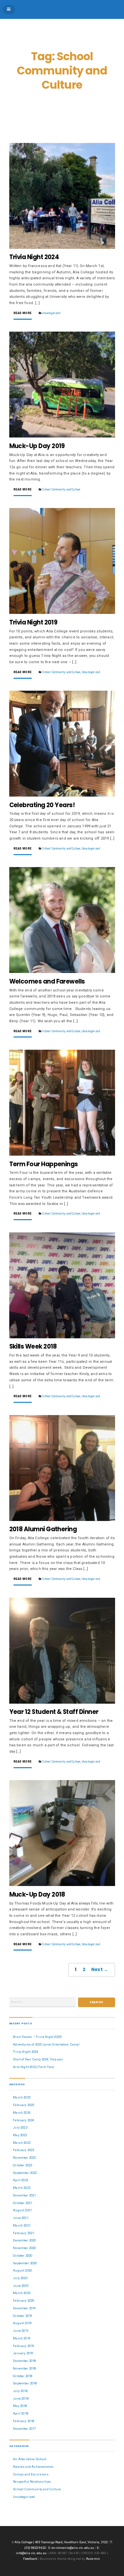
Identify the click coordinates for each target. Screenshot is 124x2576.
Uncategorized (51, 313)
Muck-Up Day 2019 (37, 446)
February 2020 (23, 2300)
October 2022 (22, 2165)
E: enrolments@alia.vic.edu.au (71, 2548)
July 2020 (20, 2278)
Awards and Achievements (33, 2467)
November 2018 (24, 2368)
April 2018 (21, 2413)
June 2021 (21, 2218)
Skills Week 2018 (33, 1346)
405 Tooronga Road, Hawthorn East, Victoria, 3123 (72, 2542)
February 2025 (23, 2105)
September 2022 (25, 2173)
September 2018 (25, 2383)
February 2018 (23, 2421)
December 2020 (24, 2240)
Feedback (30, 2559)
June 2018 (21, 2398)
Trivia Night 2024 (34, 257)
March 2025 (22, 2097)
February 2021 (23, 2233)
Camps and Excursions (31, 2474)
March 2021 (22, 2225)
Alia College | (25, 2542)
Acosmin (93, 2559)
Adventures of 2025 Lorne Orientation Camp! (46, 2044)
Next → (100, 1970)
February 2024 (23, 2120)
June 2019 (21, 2331)
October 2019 (22, 2316)
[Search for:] (43, 2002)
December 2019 (24, 2308)
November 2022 (24, 2158)
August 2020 (22, 2270)
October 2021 (22, 2203)
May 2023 (20, 2135)
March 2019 (22, 2338)
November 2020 (24, 2248)
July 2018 (20, 2391)
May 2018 (20, 2406)
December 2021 (24, 2195)
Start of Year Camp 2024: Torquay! (38, 2059)
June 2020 (21, 2286)
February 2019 (23, 2346)
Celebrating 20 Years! (42, 805)
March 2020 (22, 2293)
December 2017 (24, 2429)
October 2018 (22, 2376)
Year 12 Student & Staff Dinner (54, 1712)
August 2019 (22, 2323)
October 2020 (22, 2255)
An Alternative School (30, 2459)
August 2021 (22, 2210)
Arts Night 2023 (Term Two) (34, 2067)
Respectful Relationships (32, 2482)
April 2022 (21, 2180)
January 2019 (23, 2353)
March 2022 (22, 2188)
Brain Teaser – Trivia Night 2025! (37, 2037)
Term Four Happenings (44, 1164)
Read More (23, 313)
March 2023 (22, 2143)
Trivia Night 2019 (33, 622)
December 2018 (24, 2361)
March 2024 (22, 2113)
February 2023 (23, 2150)
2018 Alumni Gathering (43, 1529)
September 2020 (25, 2263)
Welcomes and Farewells (47, 981)
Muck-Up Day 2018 (37, 1894)
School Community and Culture (61, 489)
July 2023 (20, 2127)
